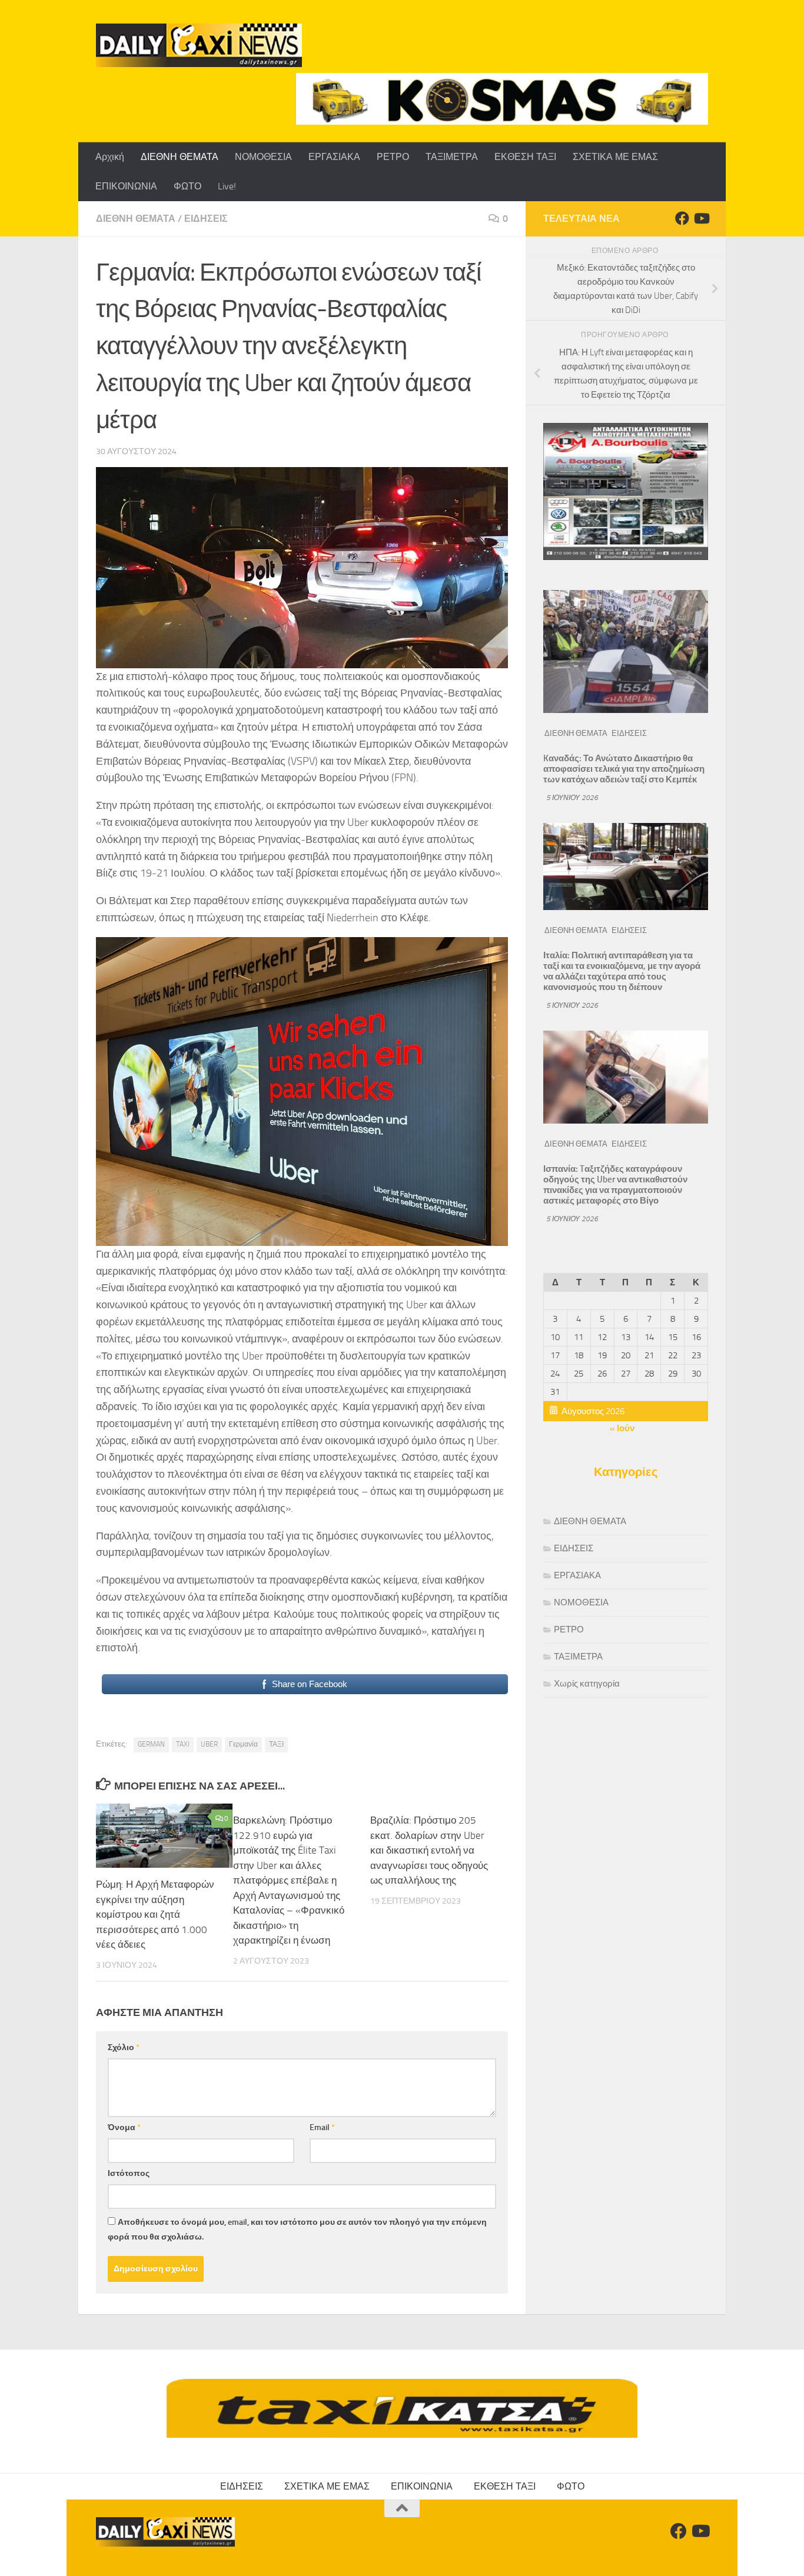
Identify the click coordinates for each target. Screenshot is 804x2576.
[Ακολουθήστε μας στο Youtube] (701, 218)
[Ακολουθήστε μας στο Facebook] (682, 218)
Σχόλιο (124, 2047)
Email (322, 2127)
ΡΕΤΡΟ (393, 157)
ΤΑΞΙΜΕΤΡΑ (452, 157)
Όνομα (124, 2127)
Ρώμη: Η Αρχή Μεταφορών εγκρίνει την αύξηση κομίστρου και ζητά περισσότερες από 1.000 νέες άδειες (155, 1914)
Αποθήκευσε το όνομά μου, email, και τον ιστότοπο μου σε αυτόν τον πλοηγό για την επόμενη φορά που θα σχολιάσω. (297, 2230)
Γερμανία (243, 1744)
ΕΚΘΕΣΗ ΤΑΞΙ (525, 157)
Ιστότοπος (129, 2173)
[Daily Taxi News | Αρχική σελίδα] (199, 45)
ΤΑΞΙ (276, 1744)
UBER (209, 1744)
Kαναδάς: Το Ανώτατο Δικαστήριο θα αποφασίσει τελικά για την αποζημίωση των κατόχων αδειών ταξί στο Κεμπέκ (624, 769)
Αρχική (110, 157)
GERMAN (151, 1744)
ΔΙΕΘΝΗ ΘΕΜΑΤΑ (180, 157)
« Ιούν (622, 1428)
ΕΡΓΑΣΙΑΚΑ (334, 157)
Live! (227, 186)
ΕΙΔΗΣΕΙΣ (206, 219)
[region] (502, 99)
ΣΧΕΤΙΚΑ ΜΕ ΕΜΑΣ (615, 157)
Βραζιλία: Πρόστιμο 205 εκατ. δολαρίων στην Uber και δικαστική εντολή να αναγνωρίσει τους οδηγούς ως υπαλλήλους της (429, 1850)
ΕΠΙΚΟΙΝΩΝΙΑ (126, 186)
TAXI (183, 1744)
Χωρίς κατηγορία (587, 1684)
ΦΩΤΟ (187, 186)
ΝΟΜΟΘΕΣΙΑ (263, 157)
